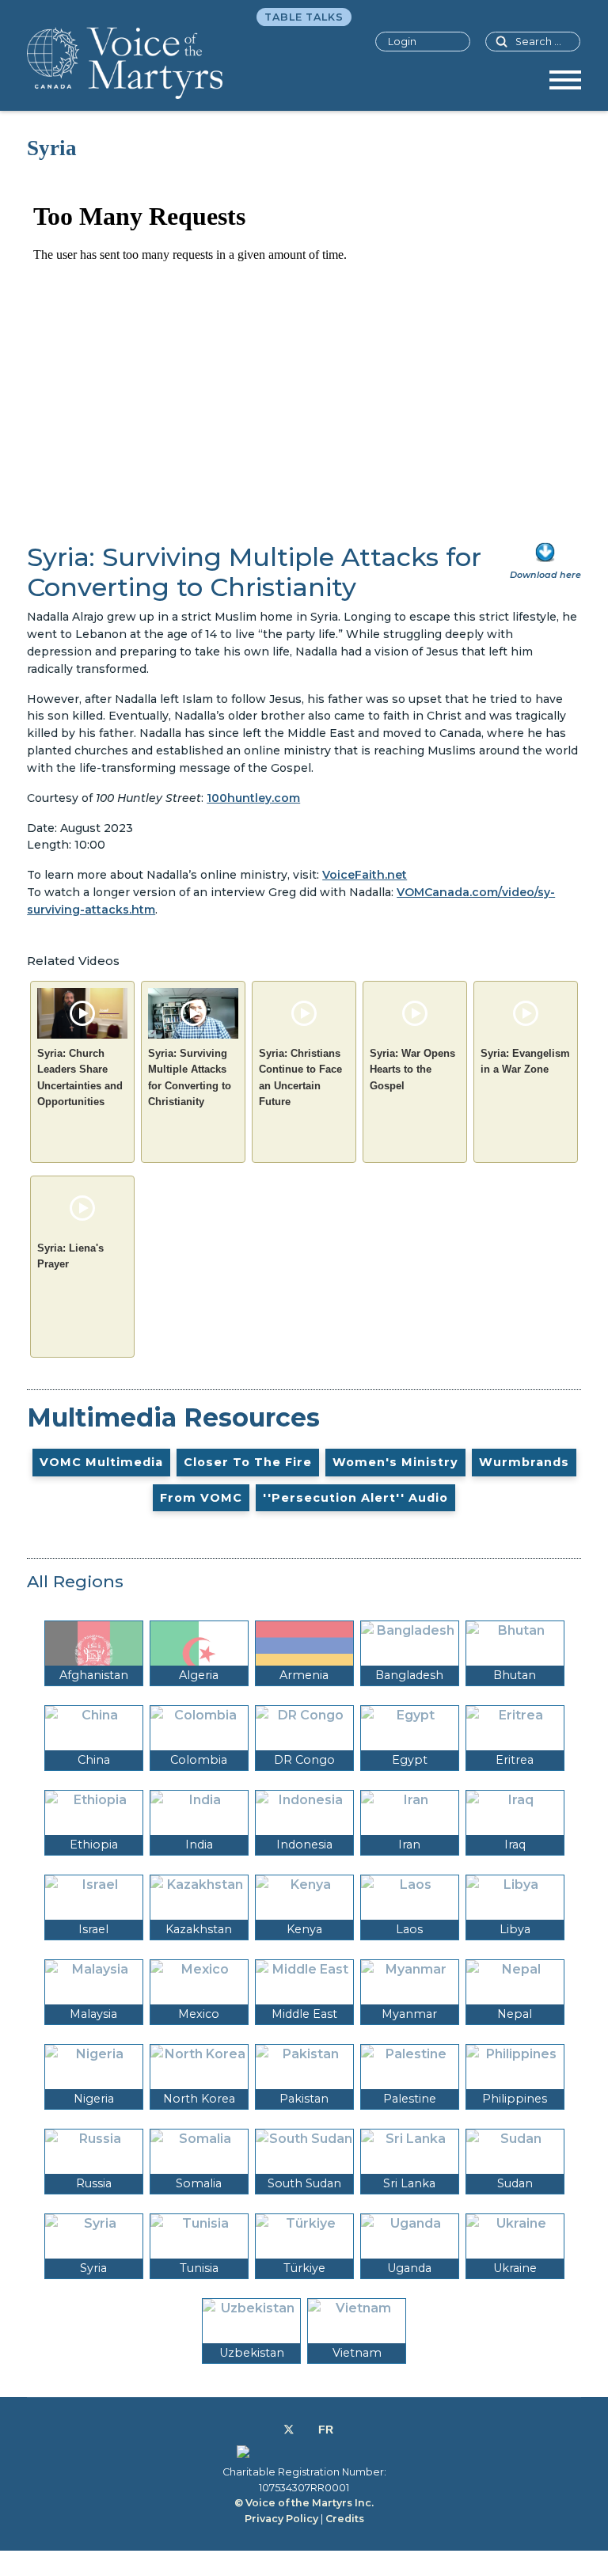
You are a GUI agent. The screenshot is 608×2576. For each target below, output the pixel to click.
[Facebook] (271, 2430)
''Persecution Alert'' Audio (355, 1498)
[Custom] (326, 2430)
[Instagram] (306, 2430)
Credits (345, 2519)
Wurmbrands (524, 1462)
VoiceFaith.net (365, 875)
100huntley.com (253, 798)
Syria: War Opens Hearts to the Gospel (412, 1070)
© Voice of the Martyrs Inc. (304, 2503)
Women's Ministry (395, 1462)
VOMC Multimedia (101, 1462)
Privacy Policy (281, 2519)
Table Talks (304, 17)
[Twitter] (289, 2430)
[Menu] (565, 85)
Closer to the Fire (248, 1462)
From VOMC (201, 1498)
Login (402, 42)
